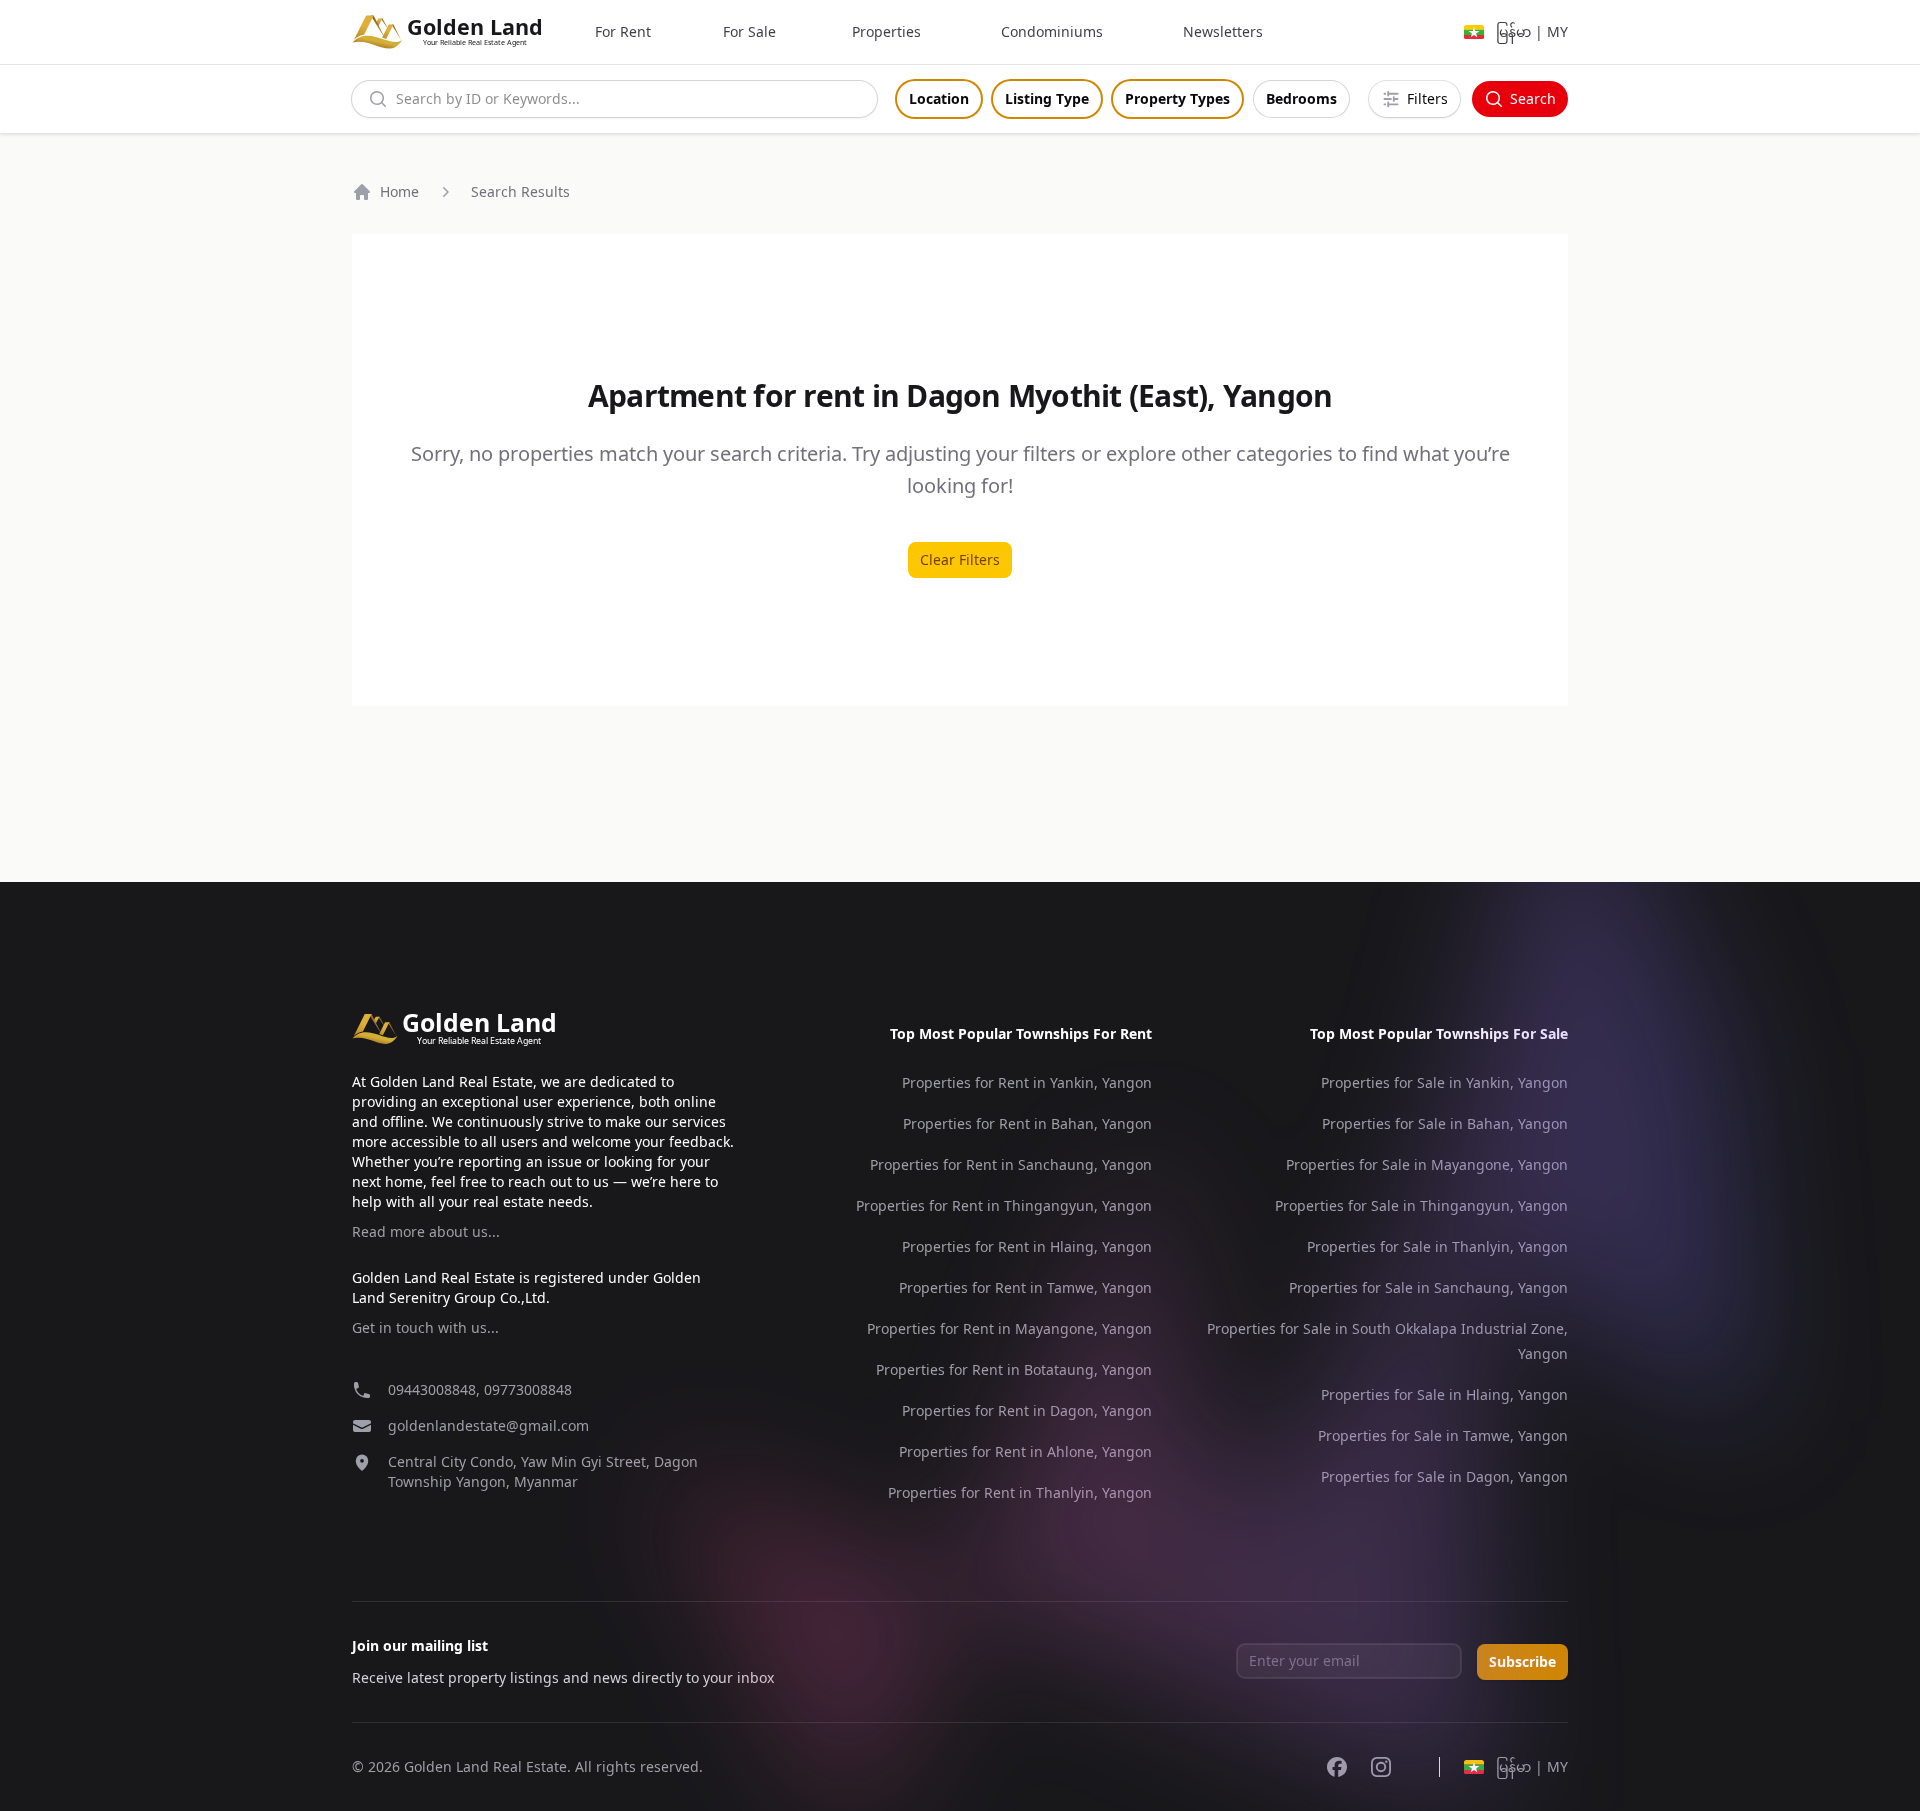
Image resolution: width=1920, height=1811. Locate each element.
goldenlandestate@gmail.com (488, 1425)
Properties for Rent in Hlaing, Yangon (1027, 1246)
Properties (886, 31)
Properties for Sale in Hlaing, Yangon (1444, 1394)
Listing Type (1047, 98)
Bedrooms (1301, 98)
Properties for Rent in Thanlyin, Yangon (1020, 1492)
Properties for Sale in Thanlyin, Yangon (1437, 1246)
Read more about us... (426, 1231)
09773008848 (528, 1389)
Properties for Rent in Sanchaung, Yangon (1011, 1164)
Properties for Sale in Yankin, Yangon (1444, 1082)
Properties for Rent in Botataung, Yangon (1014, 1369)
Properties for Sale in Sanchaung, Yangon (1428, 1287)
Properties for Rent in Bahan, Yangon (1027, 1123)
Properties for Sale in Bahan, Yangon (1445, 1123)
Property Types (1177, 98)
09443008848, (436, 1389)
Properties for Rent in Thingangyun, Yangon (1004, 1205)
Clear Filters (960, 559)
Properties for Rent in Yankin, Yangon (1027, 1082)
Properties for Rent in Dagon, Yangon (1027, 1410)
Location (939, 98)
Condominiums (1052, 31)
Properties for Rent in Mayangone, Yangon (1009, 1328)
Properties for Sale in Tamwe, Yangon (1443, 1435)
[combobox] (614, 99)
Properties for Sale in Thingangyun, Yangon (1421, 1205)
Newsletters (1223, 31)
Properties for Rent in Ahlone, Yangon (1025, 1451)
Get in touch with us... (425, 1327)
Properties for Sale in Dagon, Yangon (1444, 1476)
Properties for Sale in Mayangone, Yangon (1427, 1164)
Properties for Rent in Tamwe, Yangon (1025, 1287)
